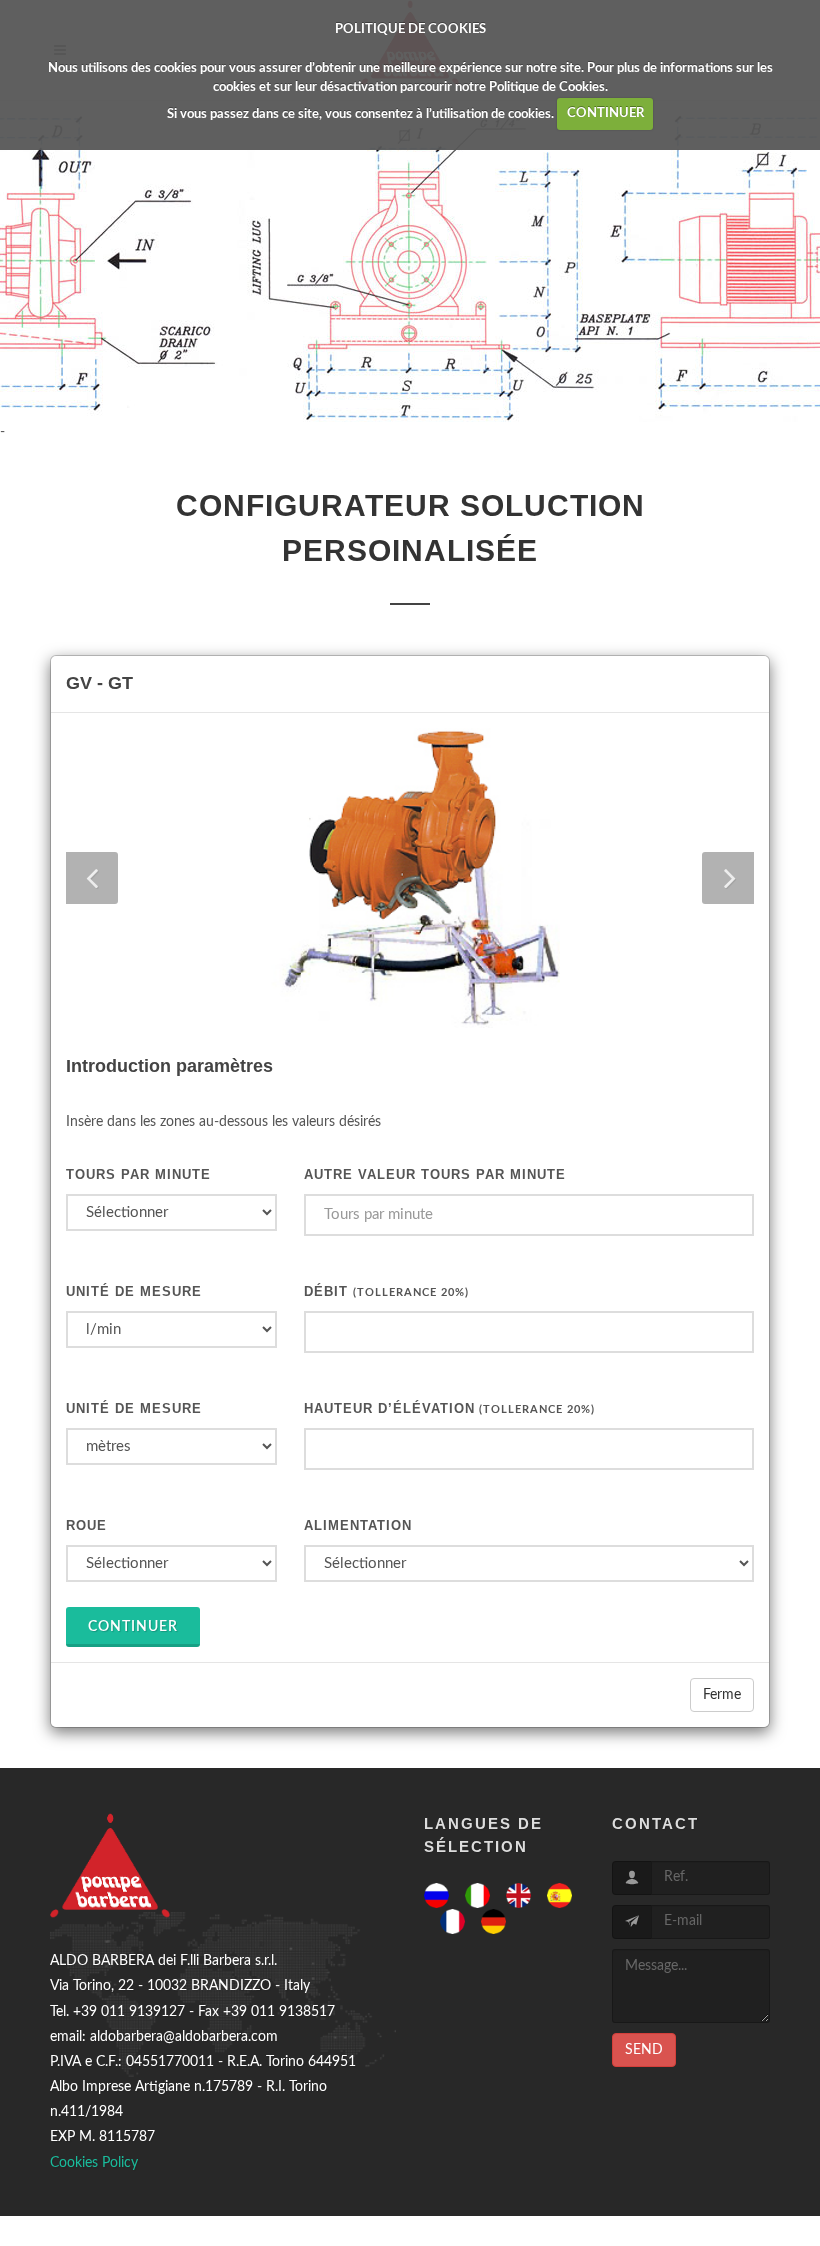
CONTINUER (605, 113)
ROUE (86, 1525)
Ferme (722, 1695)
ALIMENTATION (358, 1525)
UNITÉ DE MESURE (134, 1291)
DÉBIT (386, 1291)
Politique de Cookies (547, 87)
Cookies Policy (94, 2163)
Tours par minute (138, 1174)
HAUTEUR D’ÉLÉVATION (449, 1408)
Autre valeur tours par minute (435, 1174)
